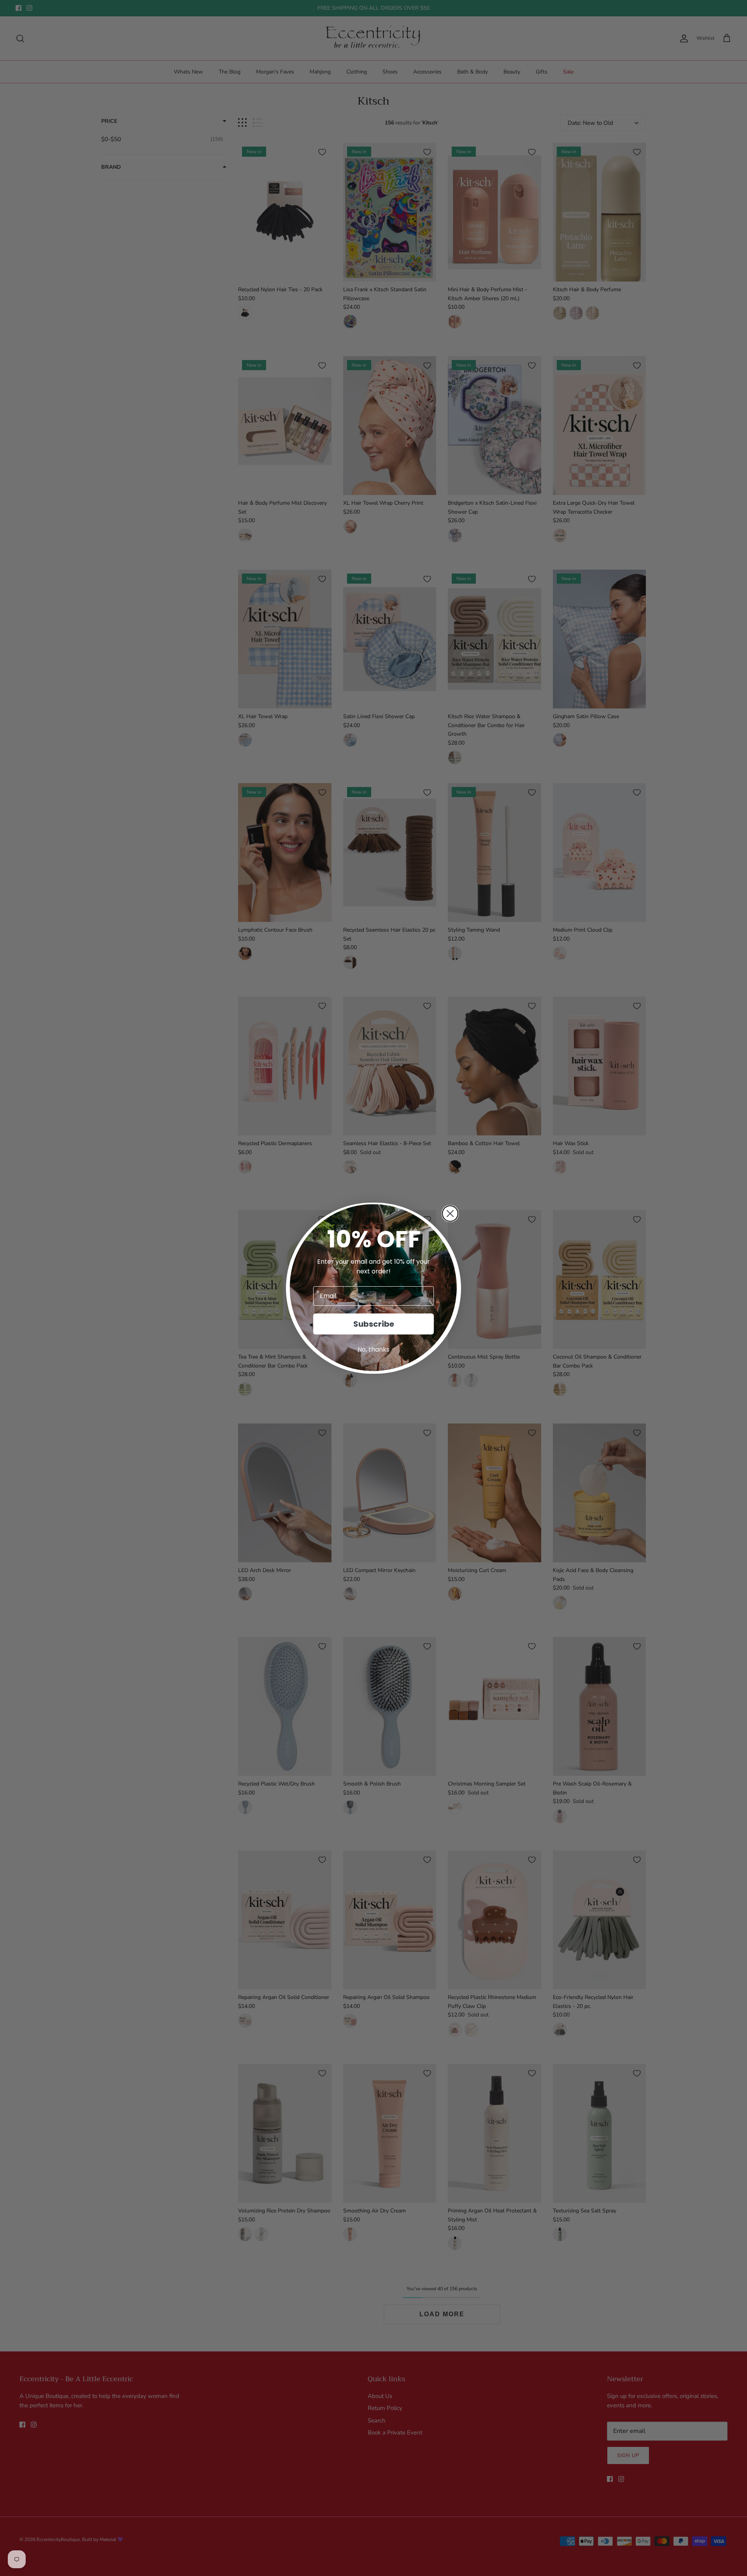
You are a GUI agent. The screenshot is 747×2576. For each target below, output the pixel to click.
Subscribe (374, 1324)
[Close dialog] (450, 1214)
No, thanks (373, 1349)
